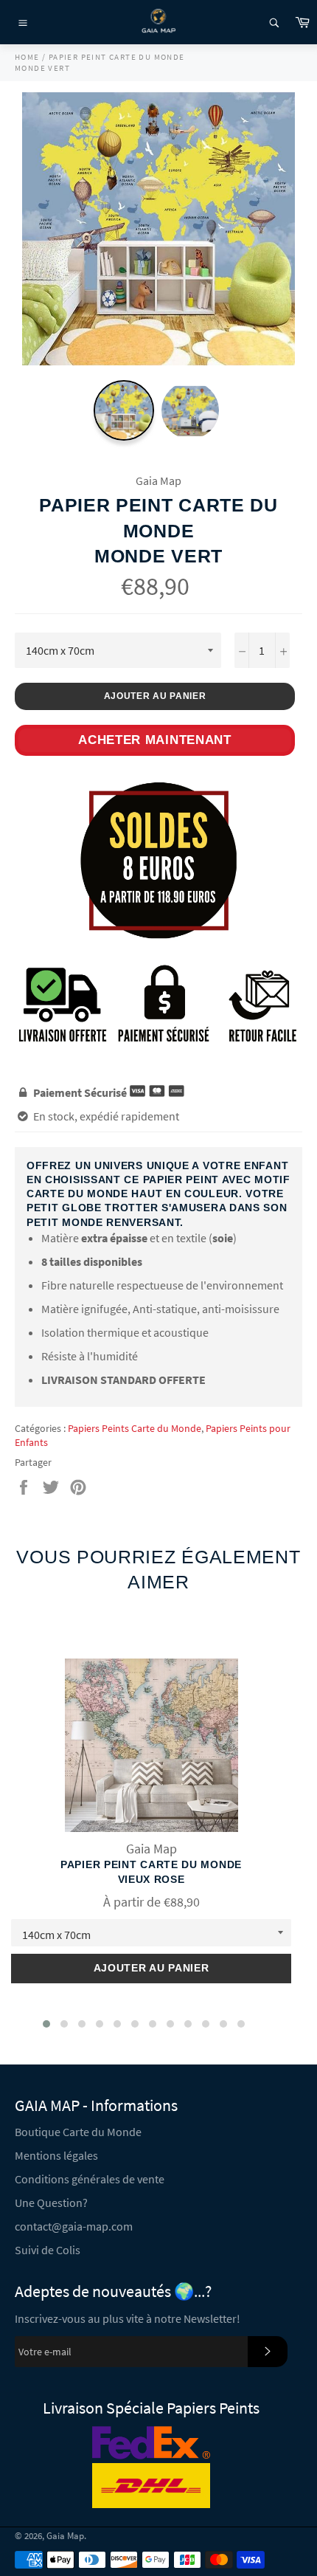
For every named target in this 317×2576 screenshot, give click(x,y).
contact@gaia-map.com (74, 2226)
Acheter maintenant (155, 740)
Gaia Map (65, 2535)
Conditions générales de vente (90, 2179)
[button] (46, 2024)
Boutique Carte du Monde (78, 2132)
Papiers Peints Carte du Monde (135, 1428)
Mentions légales (56, 2155)
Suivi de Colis (48, 2250)
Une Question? (51, 2203)
